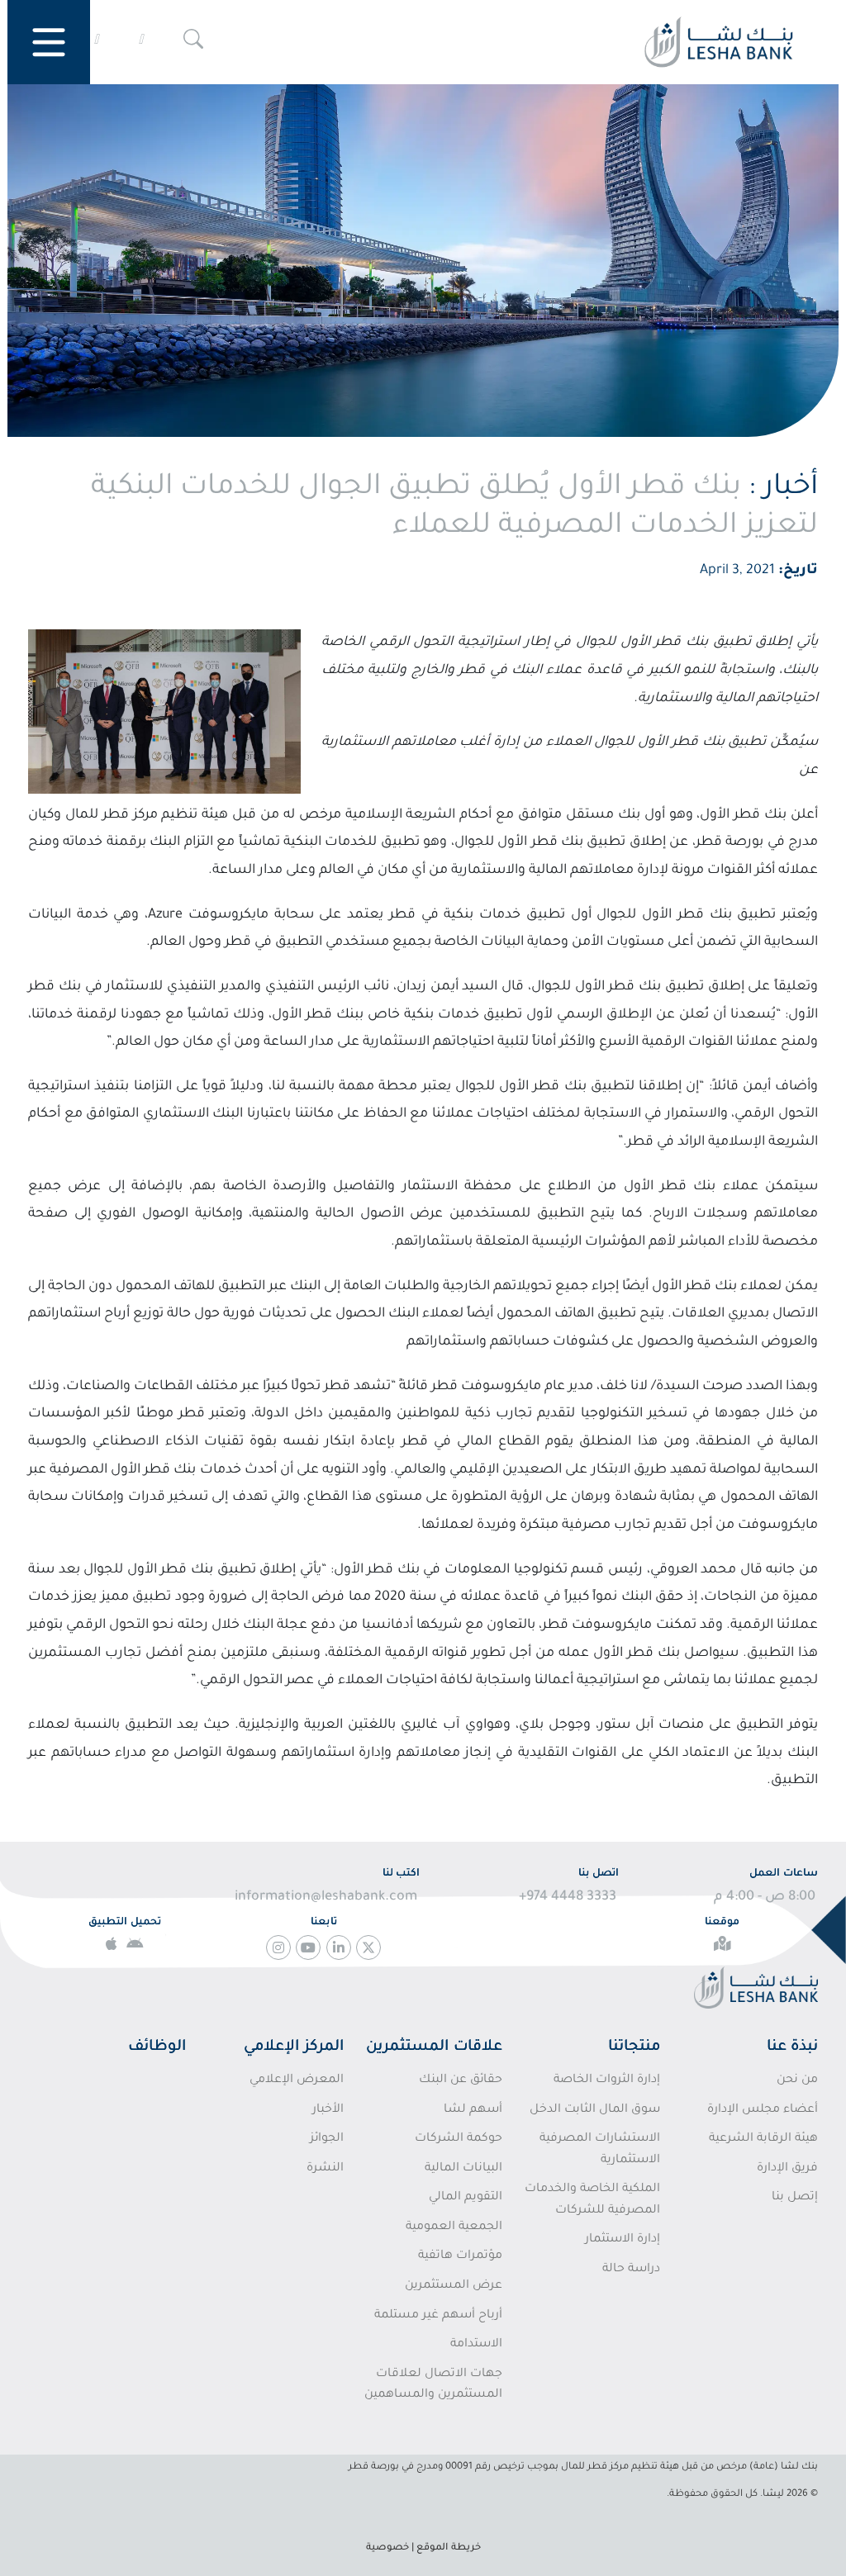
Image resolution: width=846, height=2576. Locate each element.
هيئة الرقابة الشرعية (763, 2139)
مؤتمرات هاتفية (460, 2256)
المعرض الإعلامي (297, 2080)
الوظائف (157, 2047)
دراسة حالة (631, 2270)
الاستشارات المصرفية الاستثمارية (600, 2150)
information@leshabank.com (326, 1897)
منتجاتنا (634, 2047)
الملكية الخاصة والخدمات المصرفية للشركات (592, 2200)
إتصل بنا (795, 2198)
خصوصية (387, 2548)
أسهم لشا (473, 2110)
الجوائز (327, 2139)
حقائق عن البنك (460, 2080)
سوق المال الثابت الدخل (595, 2110)
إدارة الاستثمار (623, 2240)
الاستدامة (476, 2345)
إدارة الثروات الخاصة (607, 2080)
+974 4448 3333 (568, 1897)
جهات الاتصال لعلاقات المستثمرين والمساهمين (433, 2385)
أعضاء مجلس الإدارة (763, 2110)
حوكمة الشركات (458, 2139)
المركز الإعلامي (294, 2047)
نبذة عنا (792, 2047)
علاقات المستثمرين (434, 2047)
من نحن (797, 2080)
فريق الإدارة (787, 2169)
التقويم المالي (465, 2198)
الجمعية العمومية (454, 2227)
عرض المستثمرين (453, 2286)
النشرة (325, 2169)
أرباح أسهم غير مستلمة (438, 2316)
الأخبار (328, 2110)
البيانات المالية (463, 2169)
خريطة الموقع (449, 2548)
